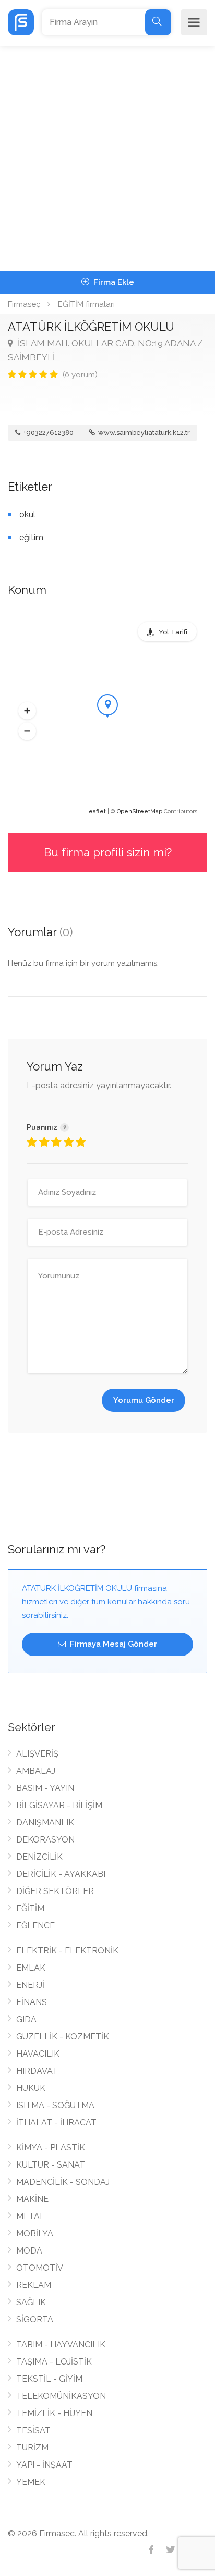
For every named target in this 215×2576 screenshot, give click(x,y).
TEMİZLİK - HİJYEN (54, 2413)
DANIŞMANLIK (45, 1822)
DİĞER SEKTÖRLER (55, 1891)
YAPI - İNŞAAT (44, 2465)
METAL (31, 2216)
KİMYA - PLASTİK (51, 2148)
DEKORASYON (45, 1840)
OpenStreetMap (140, 811)
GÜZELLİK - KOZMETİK (63, 2037)
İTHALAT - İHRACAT (56, 2123)
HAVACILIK (38, 2054)
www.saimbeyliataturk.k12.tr (143, 433)
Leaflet (95, 811)
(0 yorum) (80, 375)
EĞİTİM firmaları (86, 304)
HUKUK (31, 2088)
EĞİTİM (30, 1908)
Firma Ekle (113, 282)
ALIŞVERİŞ (37, 1754)
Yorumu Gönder (144, 1400)
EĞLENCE (35, 1926)
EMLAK (31, 1968)
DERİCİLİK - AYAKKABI (61, 1874)
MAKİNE (32, 2199)
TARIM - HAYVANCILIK (61, 2344)
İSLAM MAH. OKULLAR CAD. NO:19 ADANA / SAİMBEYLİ (105, 350)
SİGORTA (35, 2319)
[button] (27, 711)
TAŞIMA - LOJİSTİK (54, 2362)
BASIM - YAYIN (45, 1788)
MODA (29, 2251)
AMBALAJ (36, 1771)
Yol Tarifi (173, 632)
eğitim (31, 537)
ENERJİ (30, 1985)
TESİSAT (33, 2430)
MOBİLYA (35, 2233)
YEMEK (31, 2482)
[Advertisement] (107, 158)
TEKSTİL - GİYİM (49, 2379)
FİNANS (32, 2002)
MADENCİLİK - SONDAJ (63, 2182)
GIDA (26, 2019)
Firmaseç (24, 304)
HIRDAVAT (37, 2071)
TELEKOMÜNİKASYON (61, 2396)
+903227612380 (48, 433)
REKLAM (34, 2285)
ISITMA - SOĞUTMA (55, 2105)
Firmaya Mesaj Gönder (112, 1644)
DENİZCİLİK (39, 1857)
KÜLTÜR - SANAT (51, 2165)
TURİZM (32, 2448)
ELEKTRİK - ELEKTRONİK (67, 1951)
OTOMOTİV (40, 2268)
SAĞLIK (31, 2302)
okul (27, 514)
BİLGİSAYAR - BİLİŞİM (59, 1805)
